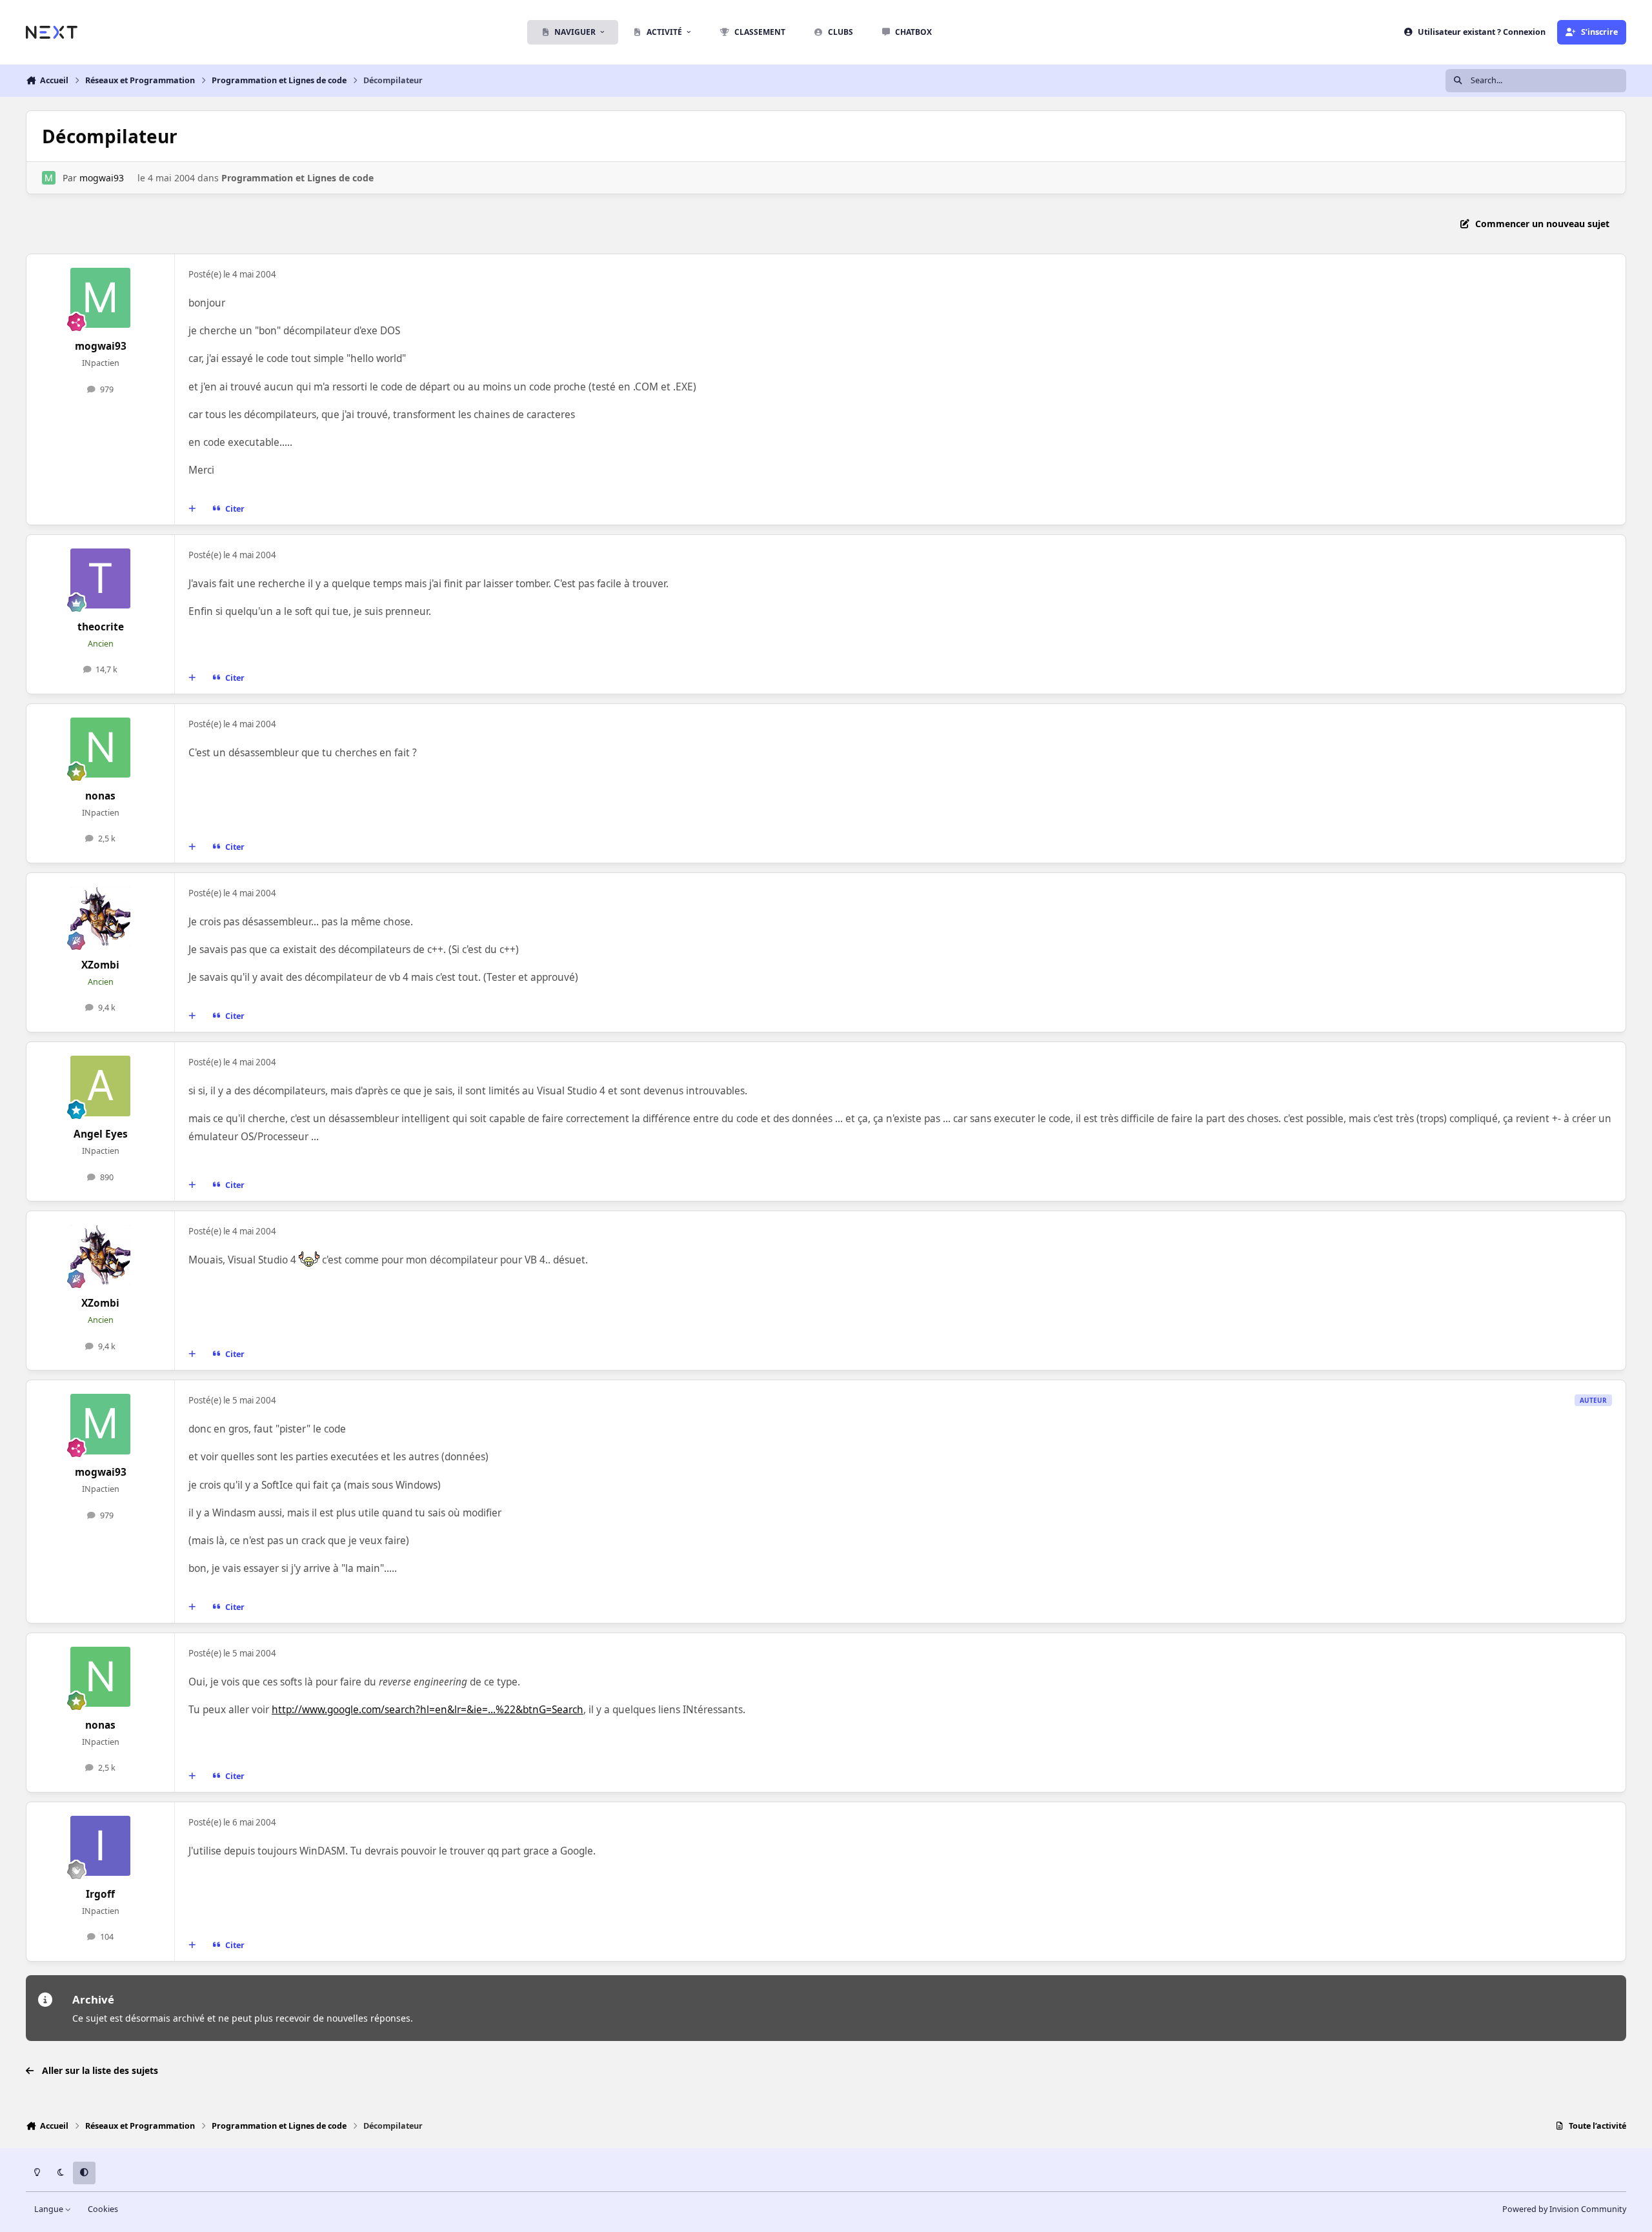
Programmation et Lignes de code (297, 178)
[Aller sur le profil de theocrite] (101, 579)
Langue (50, 2209)
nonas (100, 796)
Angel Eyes (101, 1134)
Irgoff (100, 1894)
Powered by (1564, 2209)
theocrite (101, 627)
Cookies (103, 2209)
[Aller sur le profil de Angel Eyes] (101, 1086)
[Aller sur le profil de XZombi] (101, 917)
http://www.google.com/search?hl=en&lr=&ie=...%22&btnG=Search (428, 1710)
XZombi (100, 965)
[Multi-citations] (192, 508)
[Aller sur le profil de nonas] (101, 748)
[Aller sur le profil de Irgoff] (101, 1846)
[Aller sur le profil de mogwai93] (49, 178)
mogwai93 (102, 178)
